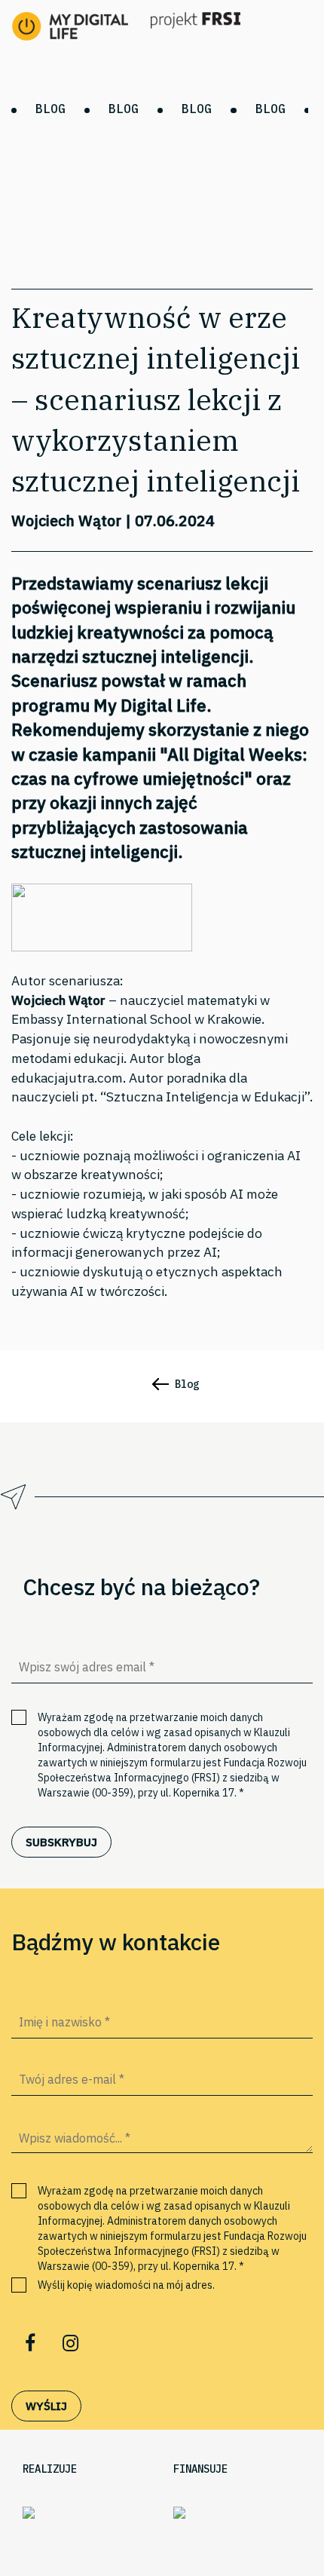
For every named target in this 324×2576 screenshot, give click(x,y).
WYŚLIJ (46, 2406)
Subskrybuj (61, 1842)
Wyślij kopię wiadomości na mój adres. (126, 2285)
